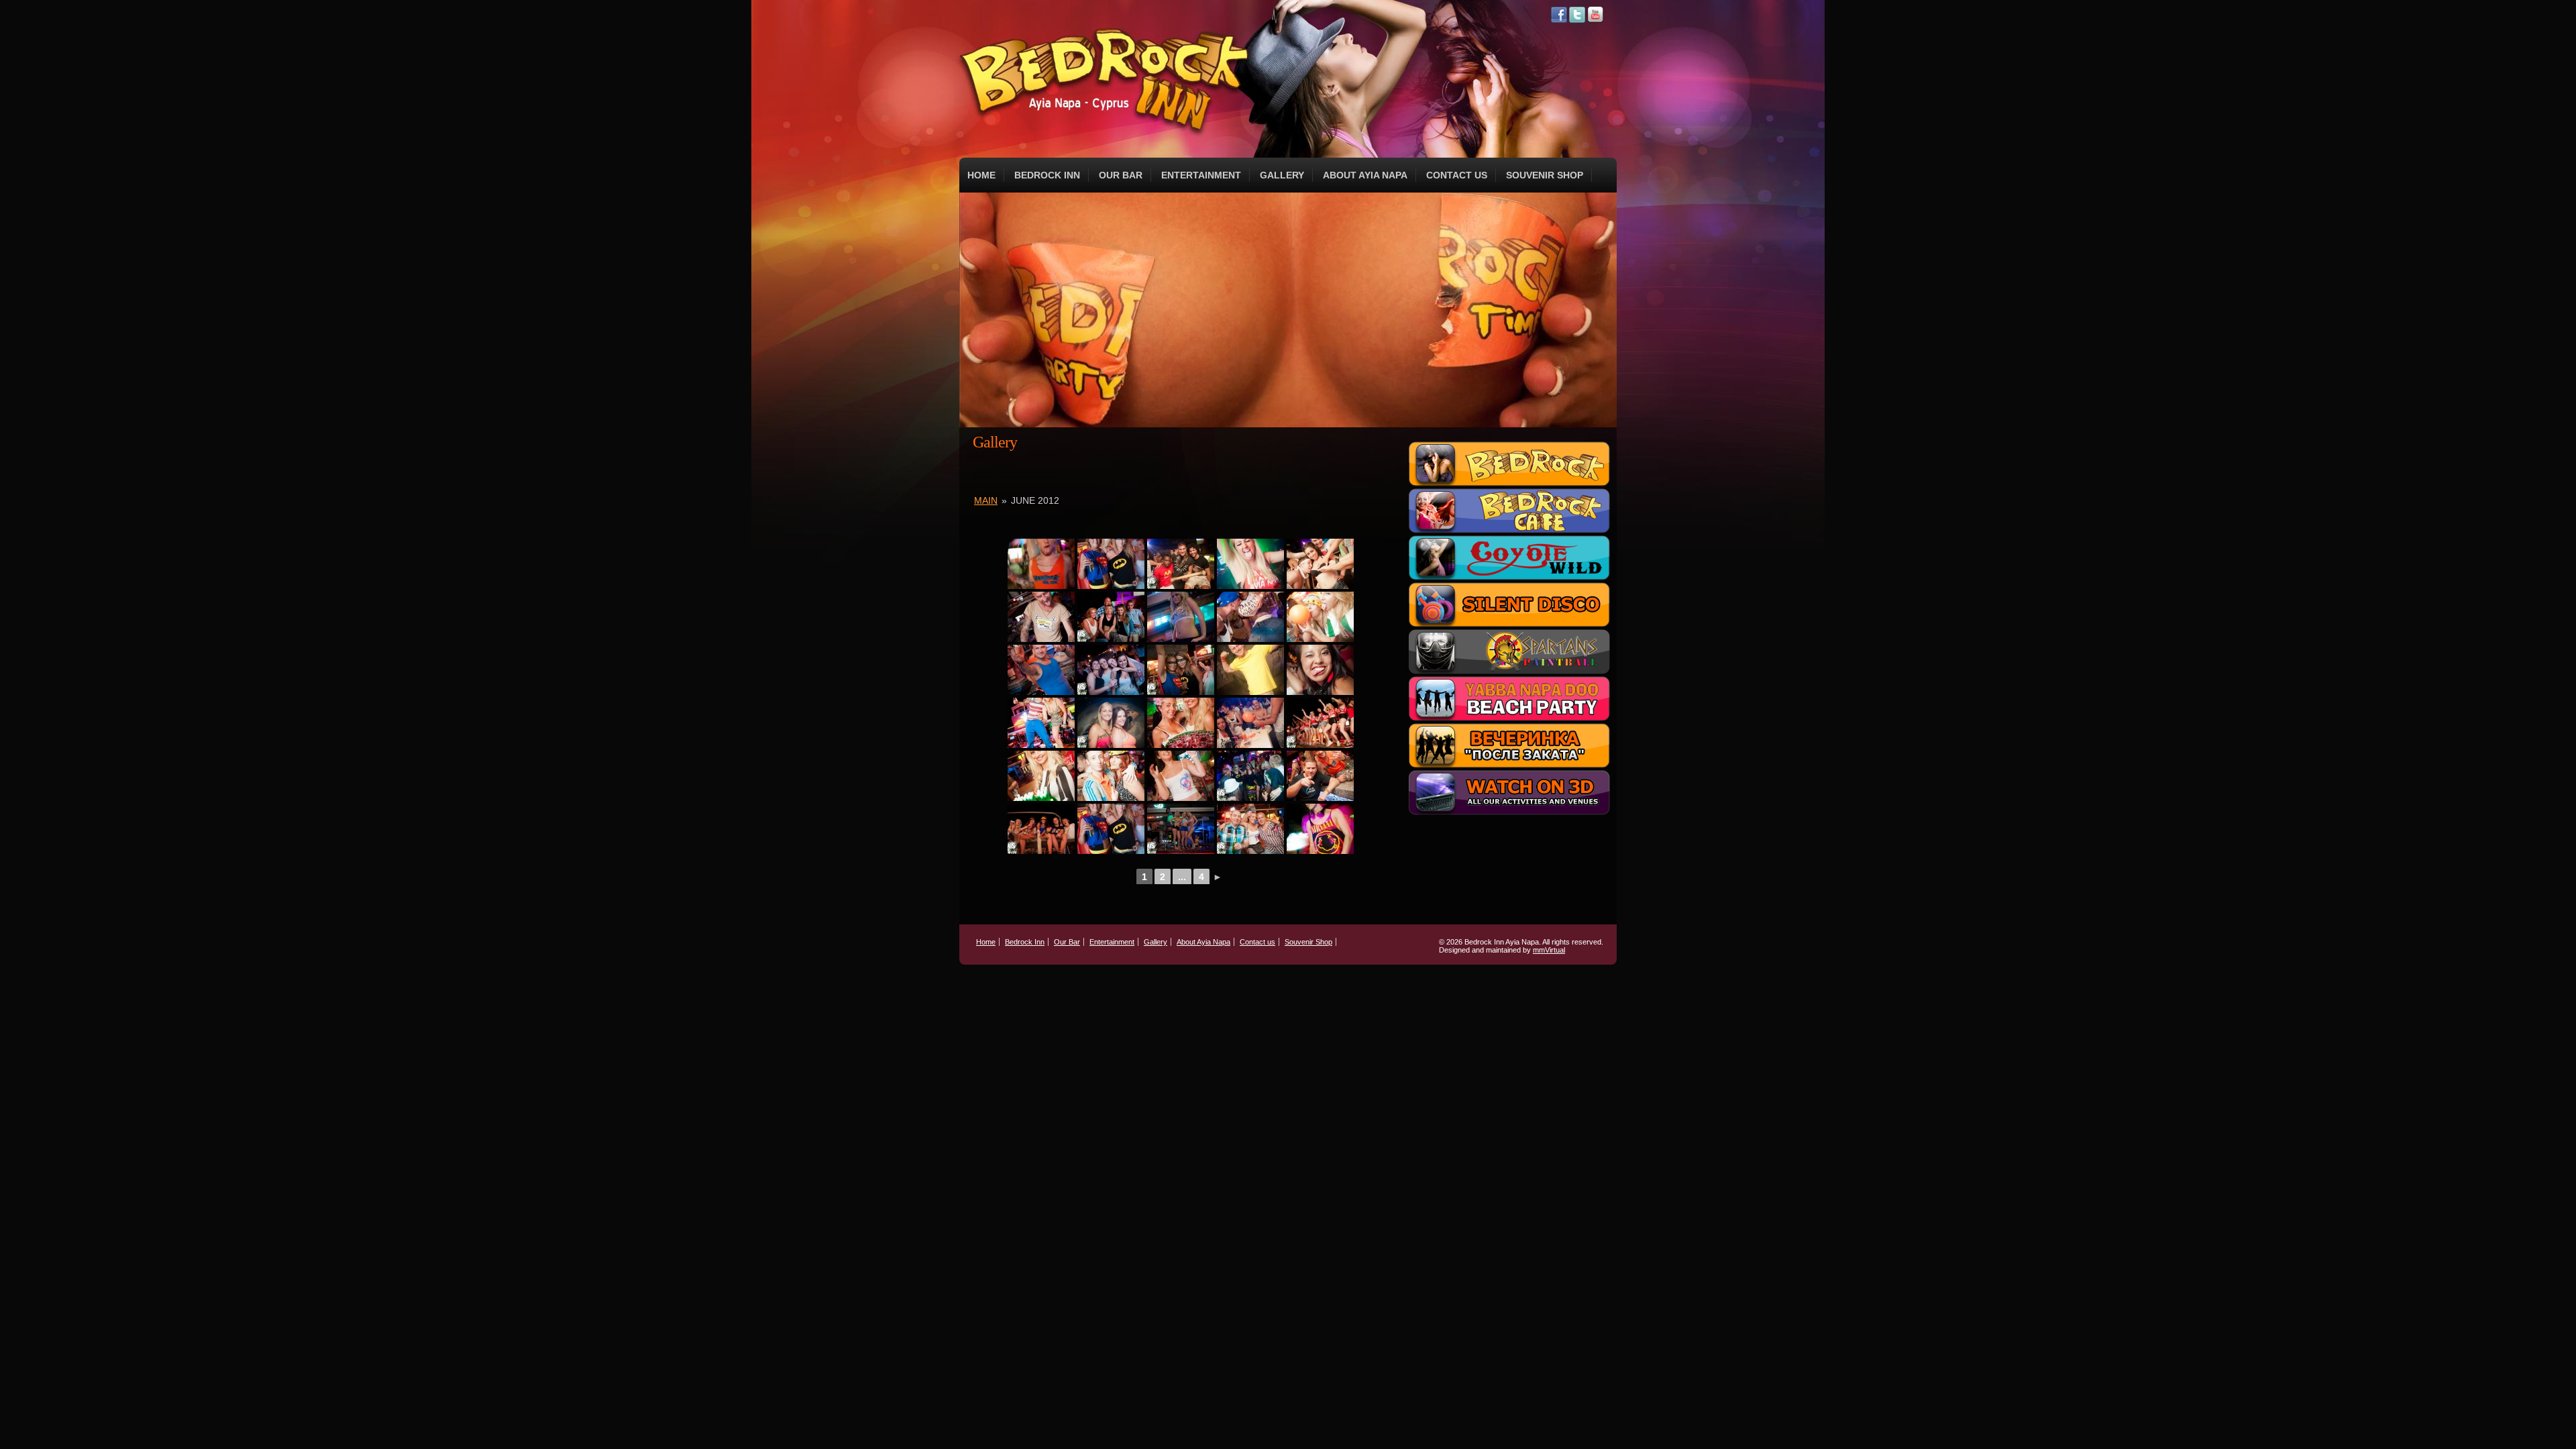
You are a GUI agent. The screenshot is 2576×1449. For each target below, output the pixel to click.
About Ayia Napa (1365, 175)
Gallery (1282, 175)
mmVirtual (1549, 950)
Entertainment (1201, 175)
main (986, 500)
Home (981, 175)
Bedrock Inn (1047, 175)
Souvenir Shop (1545, 175)
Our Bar (1121, 175)
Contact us (1457, 175)
